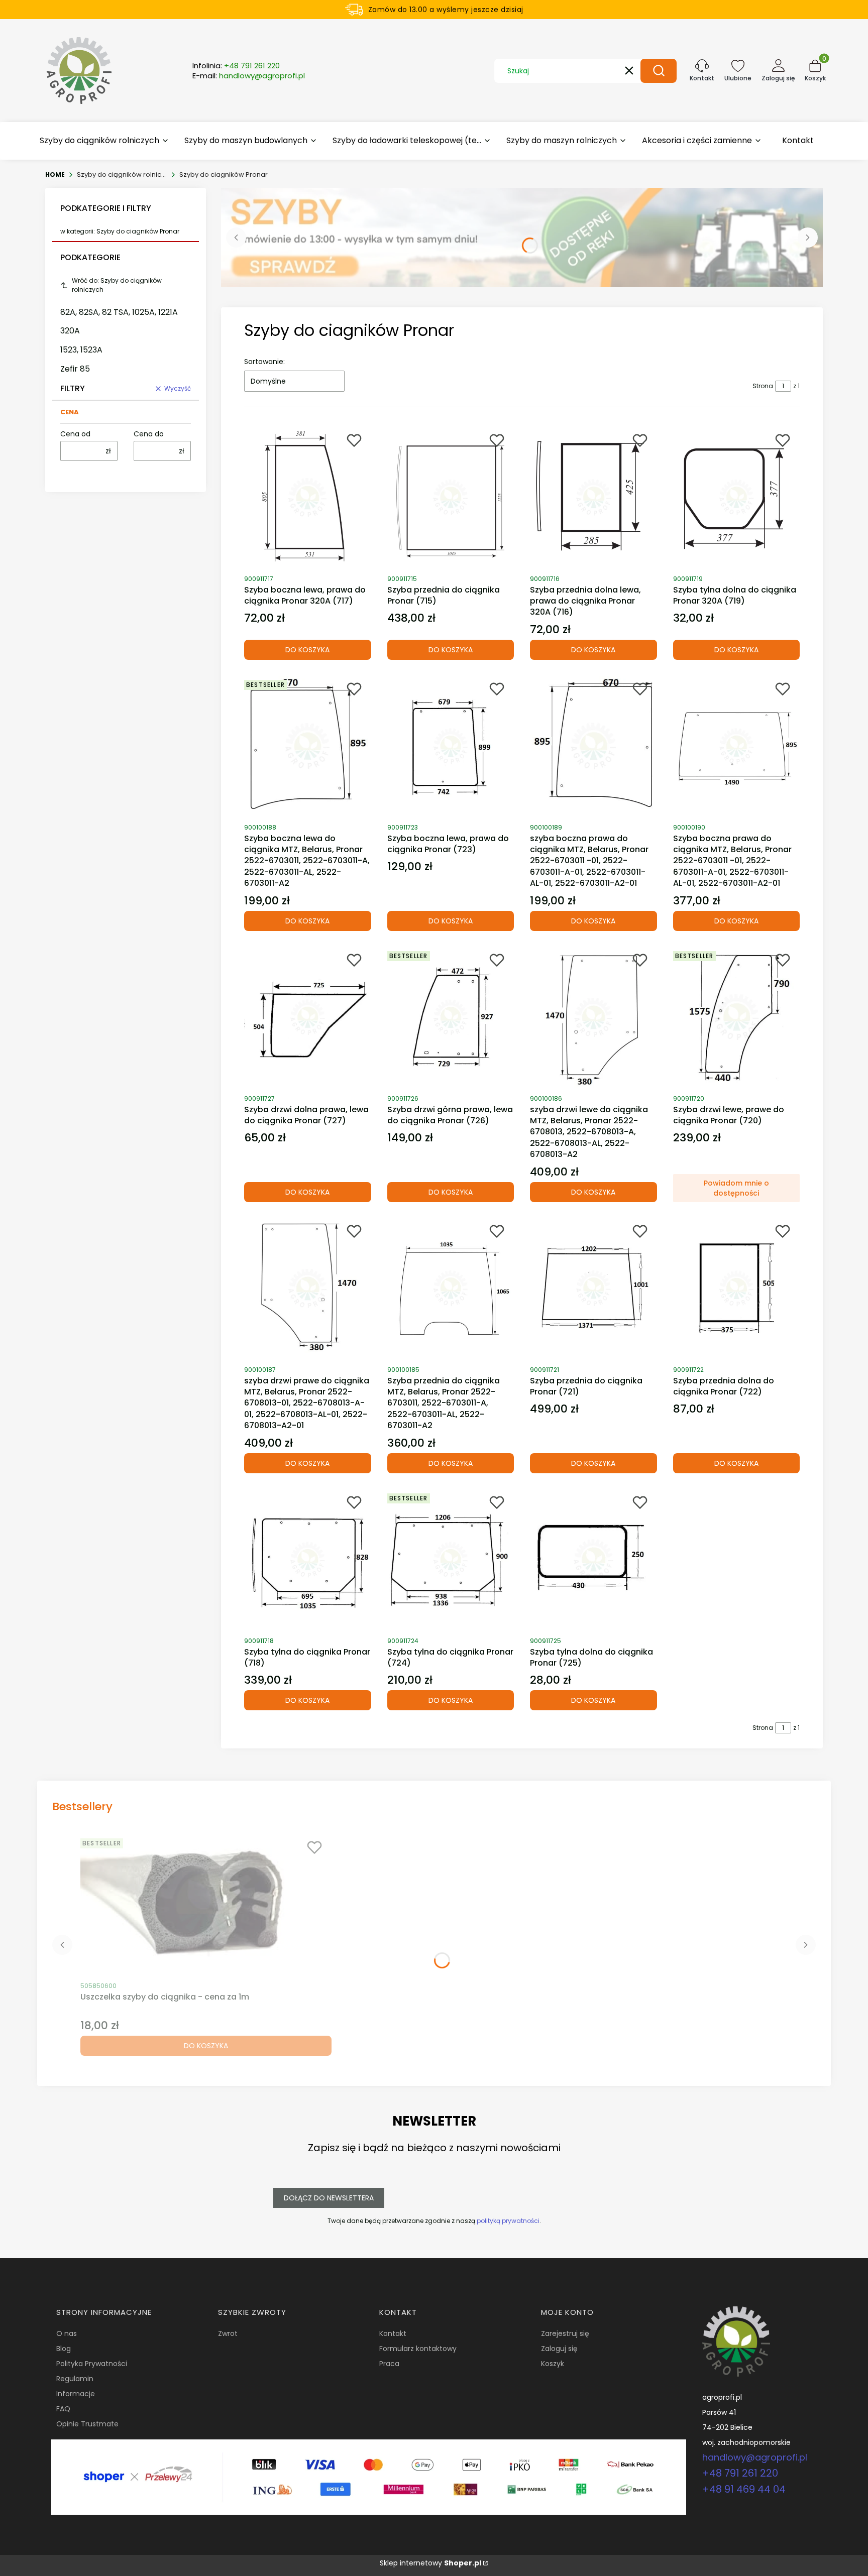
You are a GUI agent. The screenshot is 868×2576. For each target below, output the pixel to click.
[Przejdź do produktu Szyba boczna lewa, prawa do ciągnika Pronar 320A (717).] (308, 498)
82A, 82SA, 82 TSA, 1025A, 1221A (119, 312)
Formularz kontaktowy (418, 2349)
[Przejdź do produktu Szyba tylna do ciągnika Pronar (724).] (451, 1560)
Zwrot (228, 2333)
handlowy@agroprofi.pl (755, 2457)
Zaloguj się (559, 2349)
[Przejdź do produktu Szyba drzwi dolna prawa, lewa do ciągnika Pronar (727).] (308, 1017)
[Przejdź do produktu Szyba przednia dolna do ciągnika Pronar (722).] (737, 1289)
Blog (64, 2349)
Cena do (149, 434)
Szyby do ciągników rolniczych (122, 174)
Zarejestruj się (565, 2333)
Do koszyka (307, 650)
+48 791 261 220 (740, 2473)
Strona (763, 386)
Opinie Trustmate (87, 2424)
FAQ (63, 2409)
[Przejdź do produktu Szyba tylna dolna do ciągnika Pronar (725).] (593, 1560)
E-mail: (249, 76)
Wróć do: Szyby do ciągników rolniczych (117, 285)
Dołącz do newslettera (329, 2198)
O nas (67, 2333)
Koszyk (553, 2364)
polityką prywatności (508, 2221)
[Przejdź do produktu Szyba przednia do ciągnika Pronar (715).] (451, 498)
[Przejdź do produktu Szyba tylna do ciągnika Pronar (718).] (308, 1560)
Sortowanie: (264, 362)
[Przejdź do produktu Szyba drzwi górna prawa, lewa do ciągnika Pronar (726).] (451, 1017)
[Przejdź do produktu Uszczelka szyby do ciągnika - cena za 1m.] (206, 1905)
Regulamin (75, 2379)
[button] (659, 71)
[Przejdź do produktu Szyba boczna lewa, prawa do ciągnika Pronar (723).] (451, 746)
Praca (389, 2364)
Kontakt (393, 2333)
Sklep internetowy (430, 2563)
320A (70, 331)
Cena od (75, 434)
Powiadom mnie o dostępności (736, 1188)
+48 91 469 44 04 (744, 2489)
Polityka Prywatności (92, 2364)
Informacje (76, 2394)
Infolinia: (236, 66)
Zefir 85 (75, 369)
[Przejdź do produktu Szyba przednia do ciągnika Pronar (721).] (593, 1289)
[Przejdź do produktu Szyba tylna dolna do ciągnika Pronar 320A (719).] (737, 498)
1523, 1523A (81, 350)
